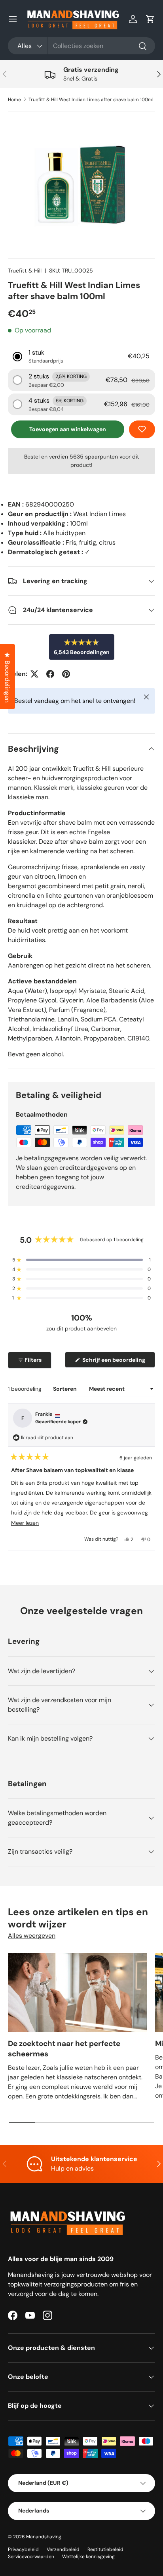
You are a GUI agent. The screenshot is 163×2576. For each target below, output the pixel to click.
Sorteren (65, 1389)
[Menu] (13, 19)
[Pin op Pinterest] (66, 674)
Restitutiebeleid (105, 2549)
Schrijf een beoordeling (115, 1362)
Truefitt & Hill (25, 271)
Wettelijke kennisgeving (88, 2557)
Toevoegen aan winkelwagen (68, 429)
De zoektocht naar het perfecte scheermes (64, 2049)
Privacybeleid (23, 2549)
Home (14, 100)
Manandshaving (44, 2537)
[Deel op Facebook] (50, 674)
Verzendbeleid (63, 2549)
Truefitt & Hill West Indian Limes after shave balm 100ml (91, 100)
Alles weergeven (32, 1936)
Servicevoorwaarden (31, 2557)
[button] (150, 19)
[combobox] (81, 46)
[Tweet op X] (34, 674)
